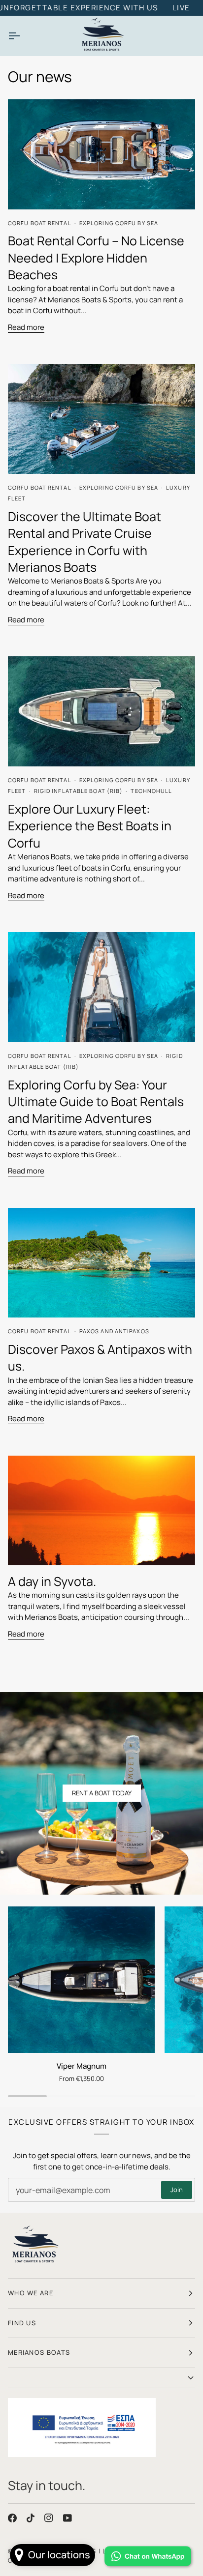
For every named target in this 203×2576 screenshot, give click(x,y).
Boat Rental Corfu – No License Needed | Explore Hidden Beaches (96, 258)
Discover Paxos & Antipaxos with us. (100, 1358)
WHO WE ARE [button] (31, 2293)
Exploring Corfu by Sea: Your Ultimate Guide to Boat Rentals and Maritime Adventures (96, 1102)
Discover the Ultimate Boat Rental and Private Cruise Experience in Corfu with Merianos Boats (85, 542)
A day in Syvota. (52, 1581)
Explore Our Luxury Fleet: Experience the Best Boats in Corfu (90, 826)
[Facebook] (12, 2518)
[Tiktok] (31, 2518)
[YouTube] (68, 2518)
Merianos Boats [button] (39, 2352)
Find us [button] (22, 2323)
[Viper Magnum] (81, 1980)
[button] (101, 2378)
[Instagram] (49, 2518)
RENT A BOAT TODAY (102, 1793)
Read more (26, 327)
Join (177, 2190)
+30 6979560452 (120, 8)
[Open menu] (23, 36)
